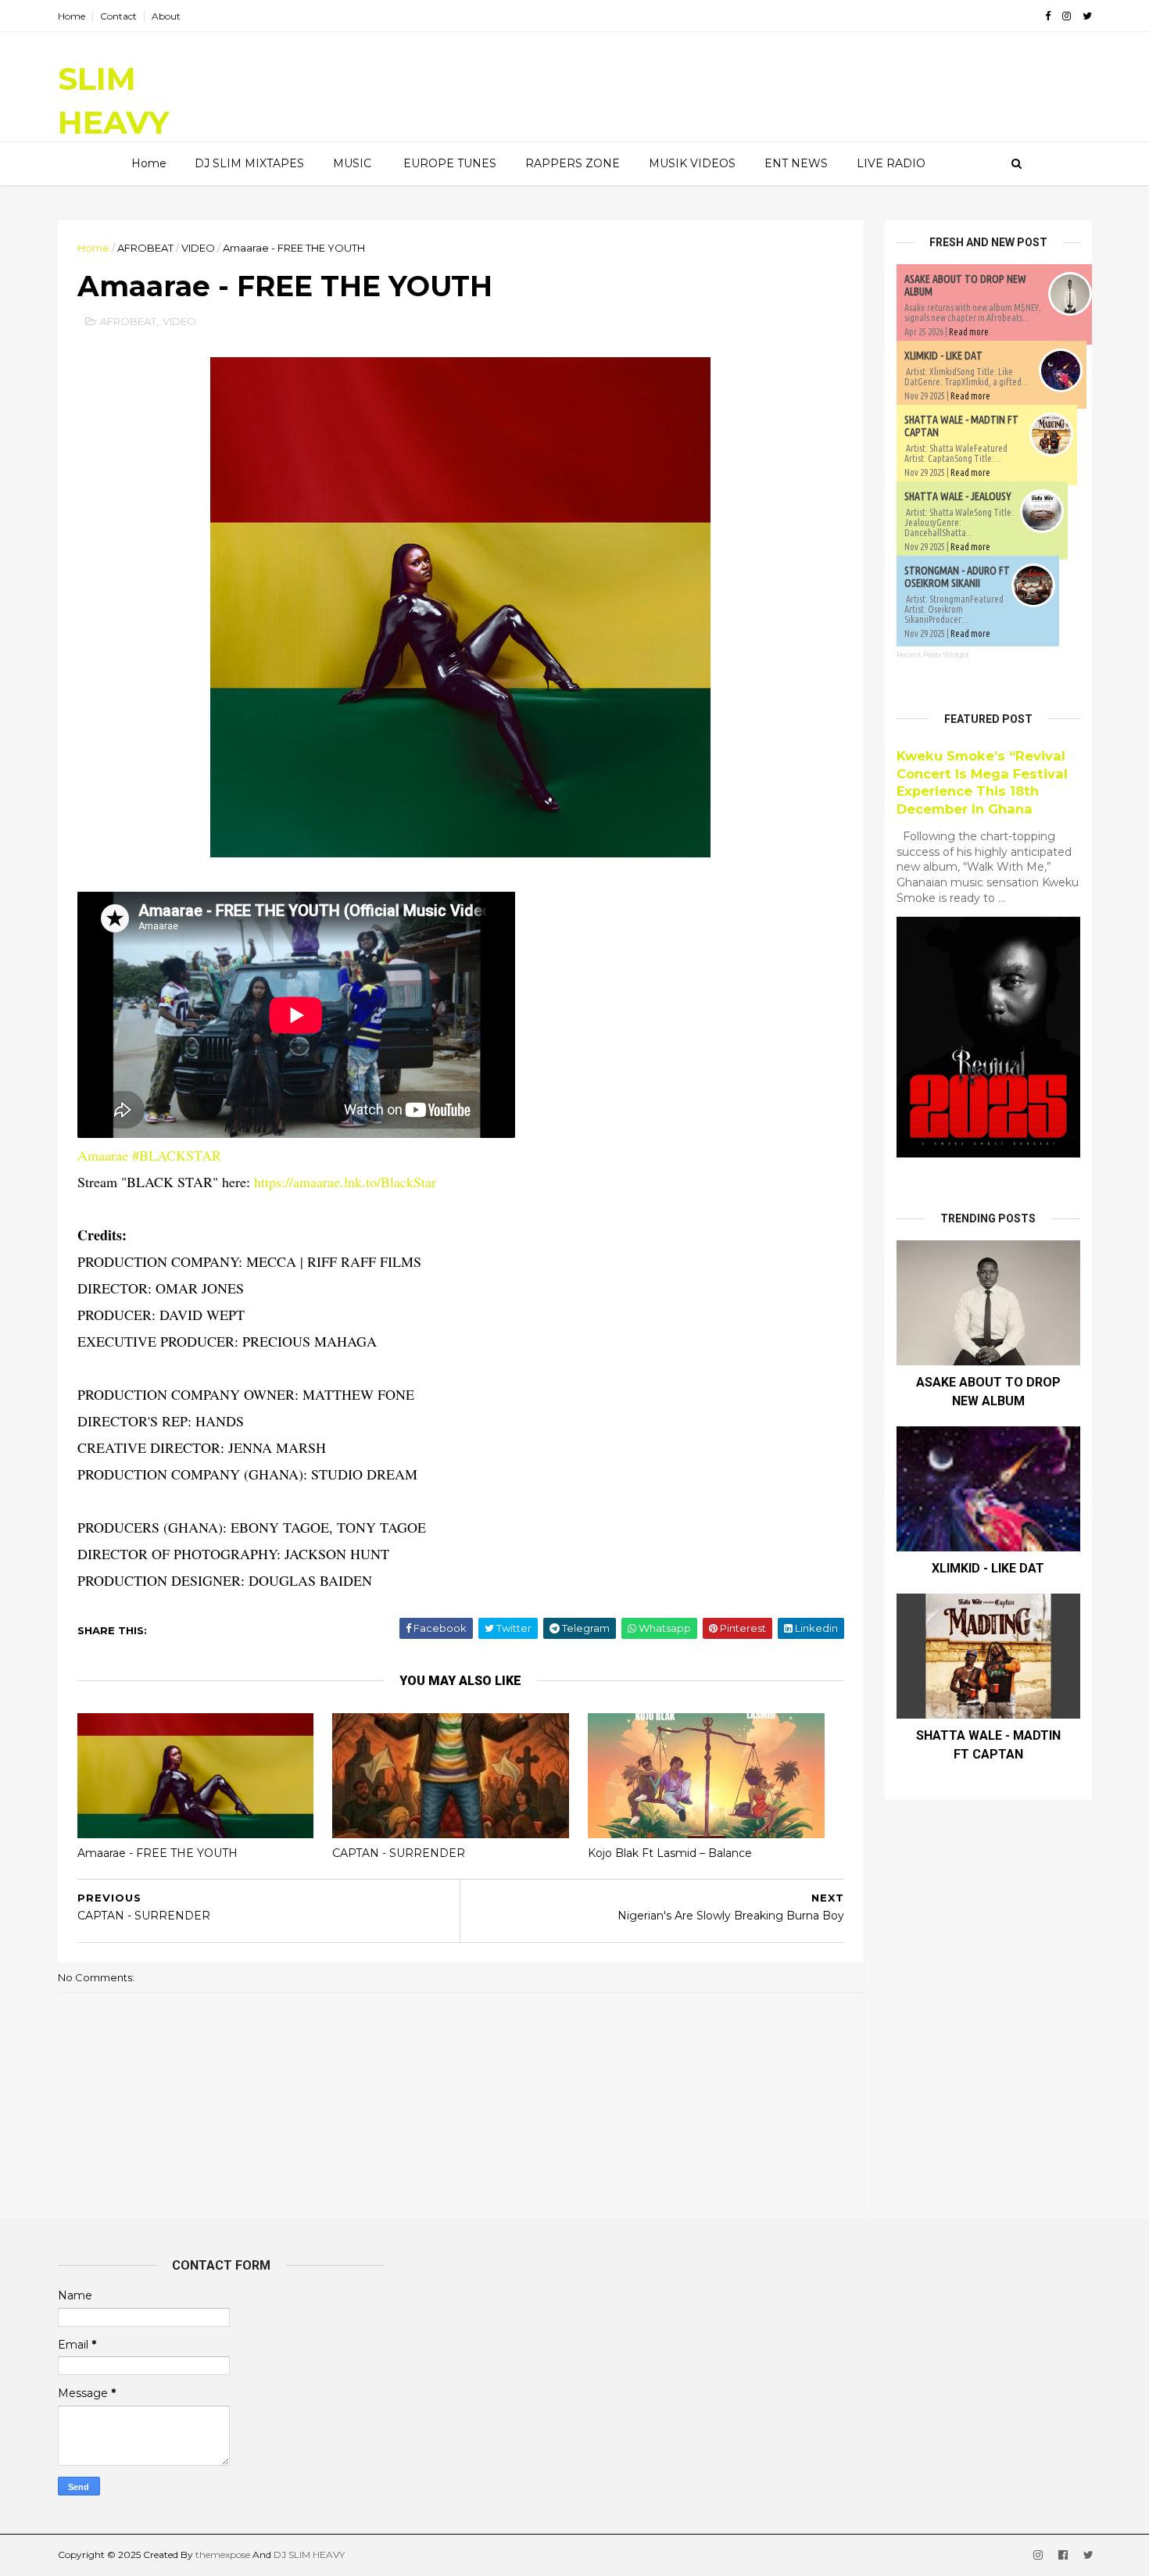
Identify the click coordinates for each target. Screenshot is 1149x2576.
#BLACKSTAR (177, 1155)
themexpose (223, 2555)
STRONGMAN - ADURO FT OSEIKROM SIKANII (957, 577)
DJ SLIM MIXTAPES (249, 163)
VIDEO (198, 248)
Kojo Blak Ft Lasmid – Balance (670, 1853)
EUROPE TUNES (450, 163)
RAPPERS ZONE (573, 163)
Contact (118, 16)
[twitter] (1087, 16)
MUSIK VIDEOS (692, 163)
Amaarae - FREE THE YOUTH (157, 1853)
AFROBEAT (145, 248)
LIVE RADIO (891, 163)
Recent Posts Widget (933, 655)
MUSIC (352, 163)
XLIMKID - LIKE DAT (943, 356)
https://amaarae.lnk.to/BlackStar (345, 1182)
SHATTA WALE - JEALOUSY (958, 496)
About (166, 16)
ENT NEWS (796, 163)
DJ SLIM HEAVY (309, 2555)
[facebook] (1048, 16)
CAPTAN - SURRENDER (399, 1853)
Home (72, 16)
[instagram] (1067, 16)
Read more (969, 332)
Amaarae (103, 1155)
